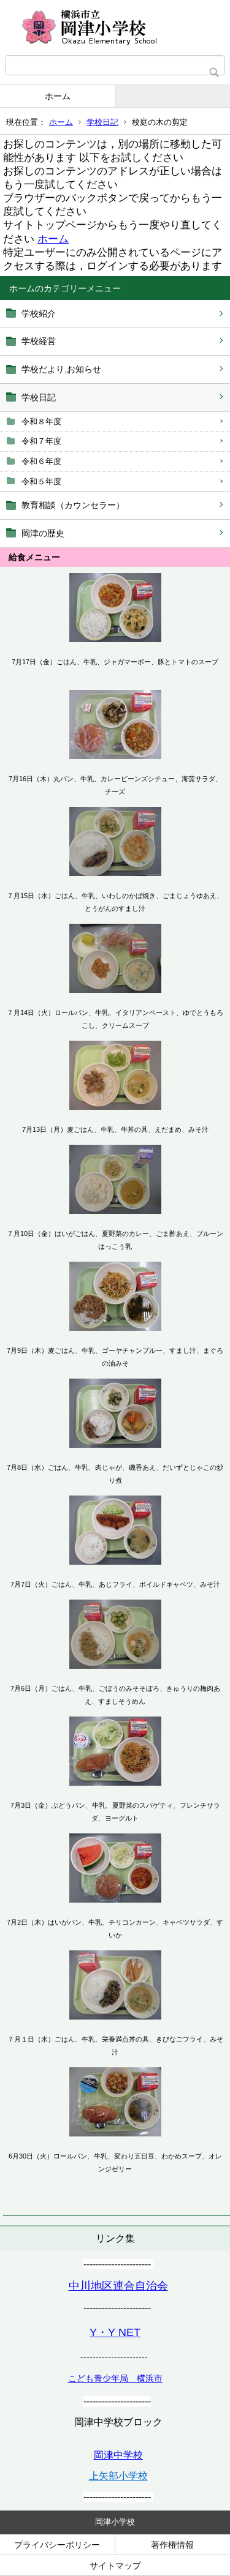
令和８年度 (41, 421)
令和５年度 (41, 481)
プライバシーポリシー (57, 2545)
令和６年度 (41, 461)
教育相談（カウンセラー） (73, 505)
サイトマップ (115, 2566)
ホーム (58, 96)
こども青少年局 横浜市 (115, 2378)
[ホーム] (115, 28)
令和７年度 (41, 441)
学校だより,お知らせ (61, 369)
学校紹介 (39, 313)
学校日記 (102, 122)
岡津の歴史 (43, 533)
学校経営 (39, 341)
